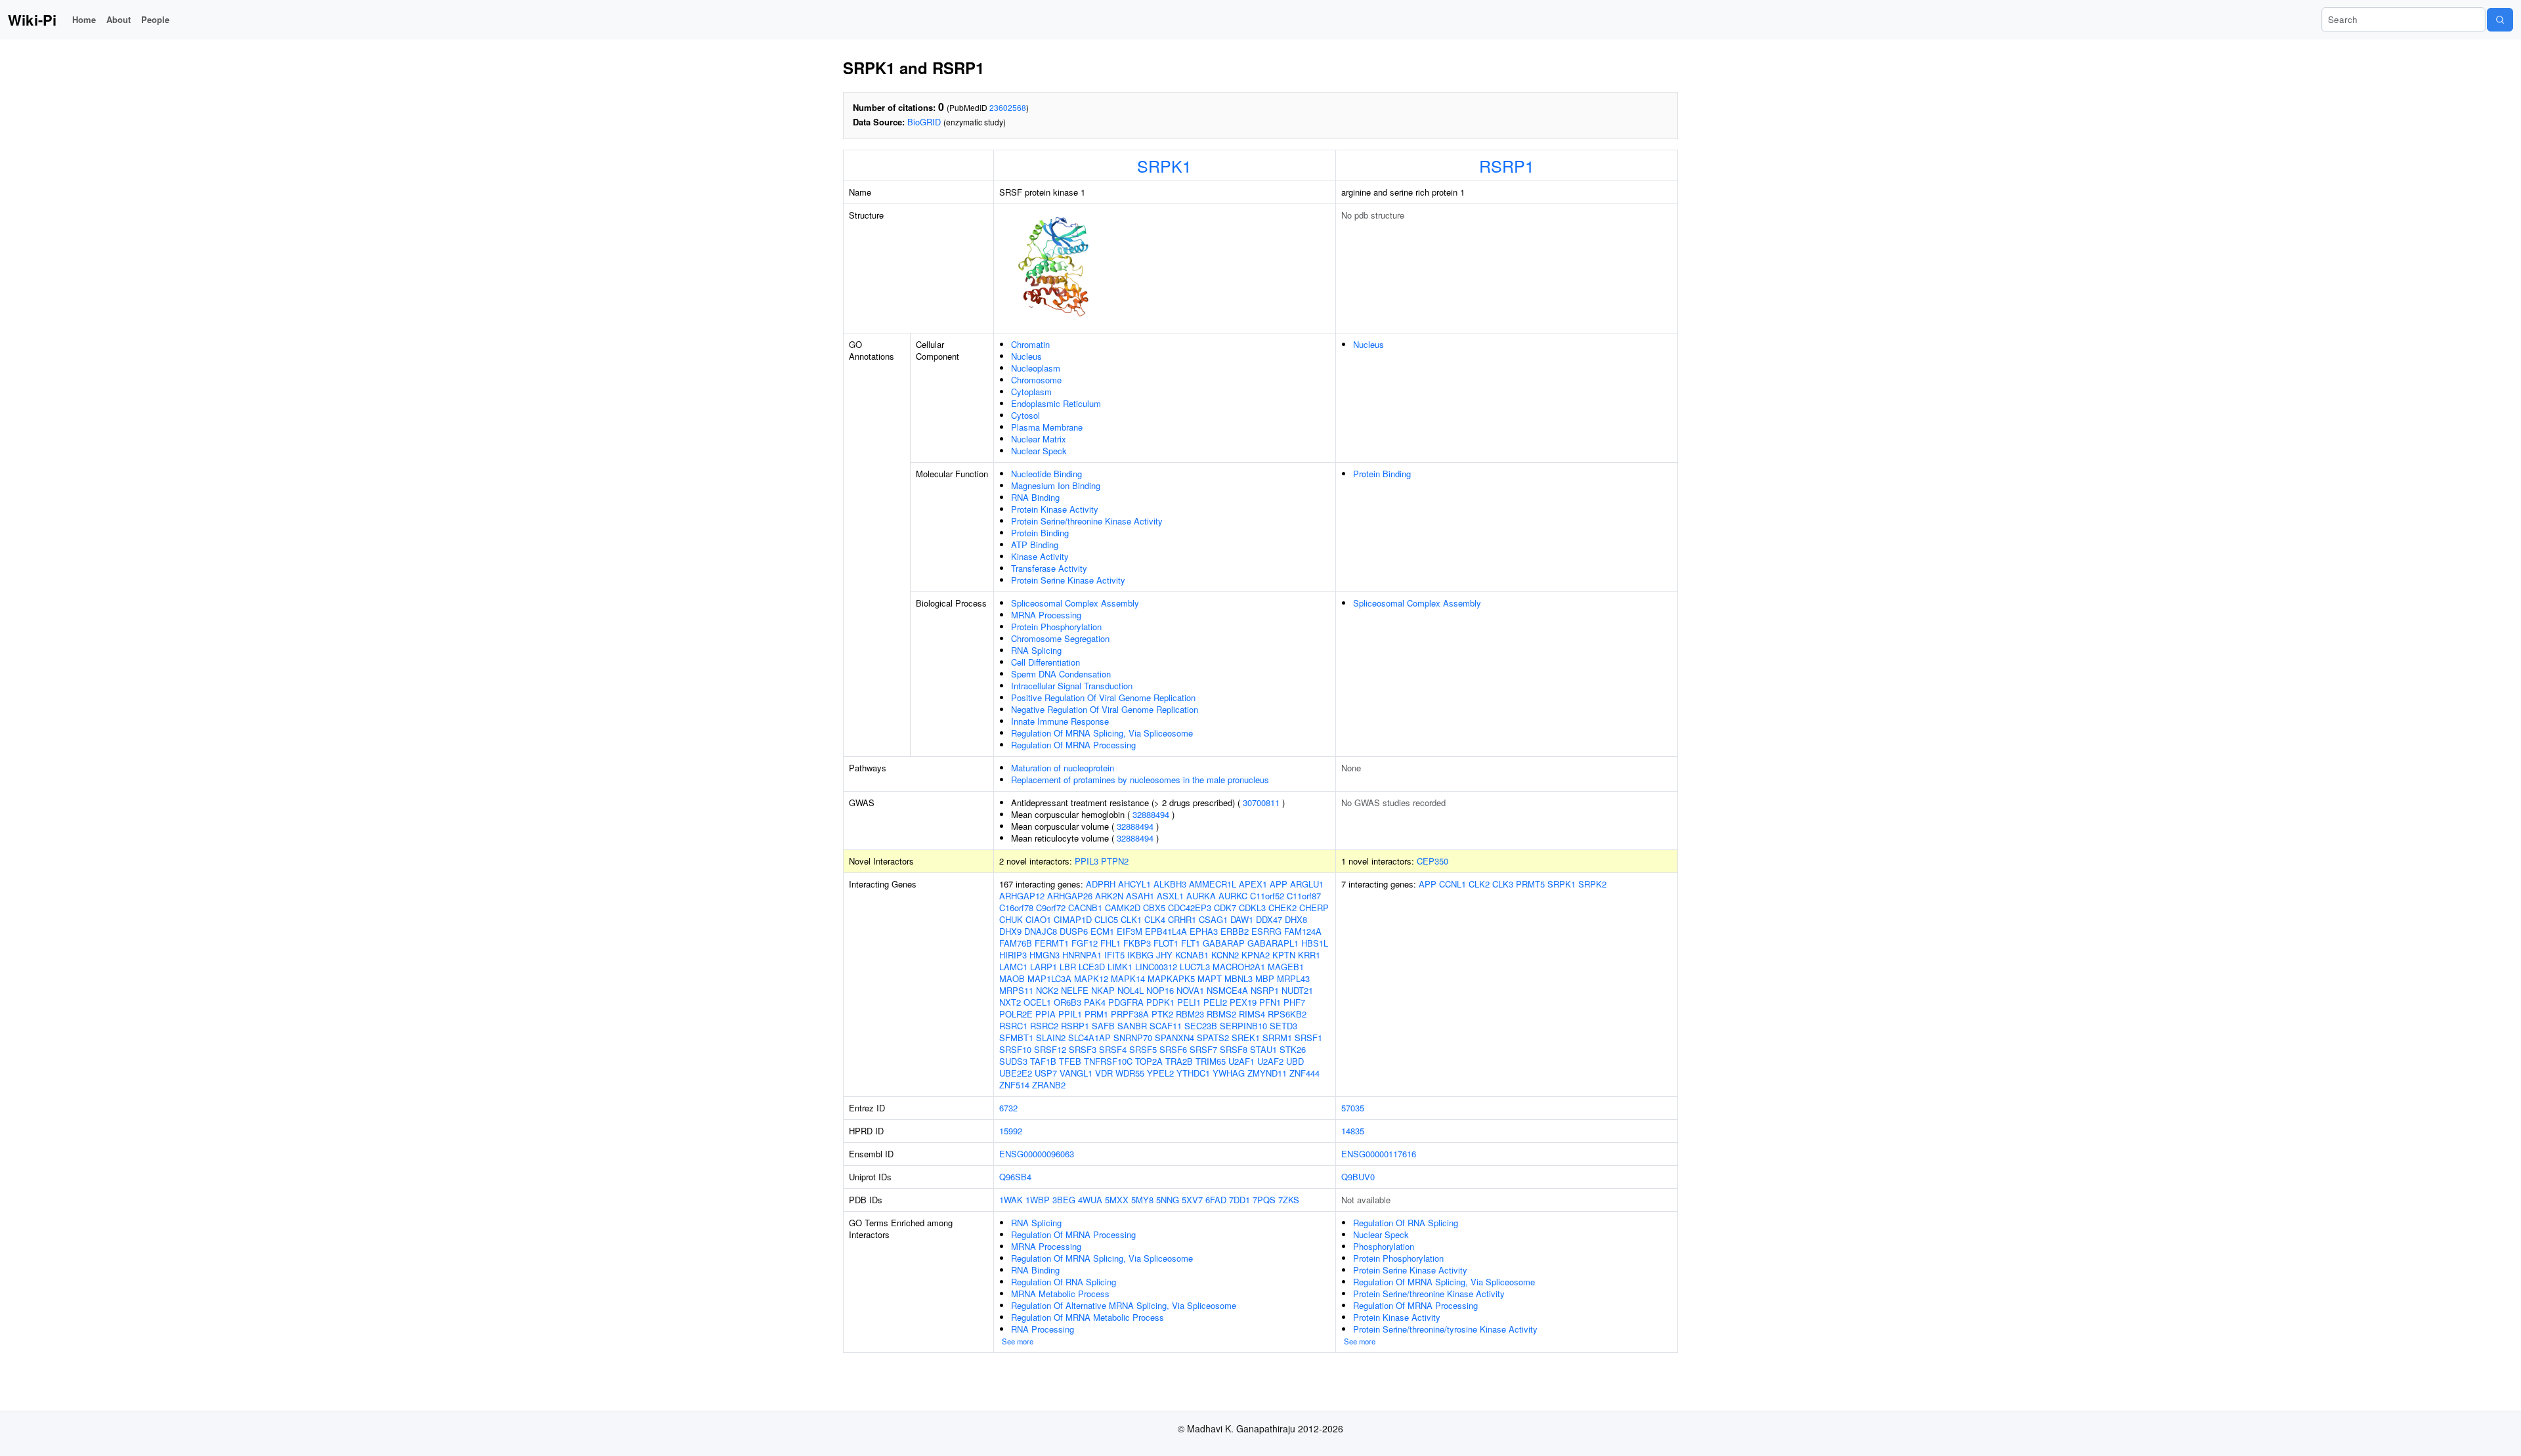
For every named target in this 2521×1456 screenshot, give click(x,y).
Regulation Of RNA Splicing (1064, 1282)
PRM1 (1096, 1014)
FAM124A (1303, 931)
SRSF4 (1113, 1049)
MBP (1265, 978)
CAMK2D (1123, 908)
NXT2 (1010, 1002)
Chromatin (1030, 344)
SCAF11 (1166, 1026)
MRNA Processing (1046, 615)
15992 (1011, 1131)
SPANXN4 (1174, 1038)
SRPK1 (1164, 165)
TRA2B (1179, 1061)
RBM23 (1190, 1014)
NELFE (1075, 990)
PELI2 (1215, 1002)
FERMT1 (1052, 943)
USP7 (1046, 1073)
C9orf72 (1051, 908)
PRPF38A (1130, 1014)
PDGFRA (1126, 1002)
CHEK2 (1282, 908)
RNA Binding (1035, 497)
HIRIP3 (1013, 955)
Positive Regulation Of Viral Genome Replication (1103, 697)
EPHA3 (1204, 931)
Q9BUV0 (1358, 1177)
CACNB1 (1085, 908)
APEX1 (1253, 884)
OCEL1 (1037, 1002)
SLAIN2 (1051, 1038)
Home (84, 19)
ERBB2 (1235, 931)
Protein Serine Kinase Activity (1068, 580)
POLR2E (1016, 1014)
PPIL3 (1087, 861)
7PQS (1264, 1200)
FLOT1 (1166, 943)
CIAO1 (1038, 919)
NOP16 (1160, 990)
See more (1018, 1341)
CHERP (1314, 908)
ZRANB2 (1049, 1085)
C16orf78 (1016, 908)
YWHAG (1229, 1073)
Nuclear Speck (1039, 451)
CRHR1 (1182, 919)
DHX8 (1296, 919)
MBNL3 (1239, 978)
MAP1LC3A (1049, 978)
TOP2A (1149, 1061)
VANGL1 (1076, 1073)
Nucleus (1026, 356)
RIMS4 (1252, 1014)
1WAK (1011, 1200)
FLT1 (1191, 943)
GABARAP (1224, 943)
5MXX (1117, 1200)
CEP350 (1433, 861)
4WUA (1090, 1200)
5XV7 (1192, 1200)
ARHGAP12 (1022, 896)
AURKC (1233, 896)
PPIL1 (1070, 1014)
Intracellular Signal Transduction (1072, 686)
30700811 (1261, 803)
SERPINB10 (1243, 1026)
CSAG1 (1213, 919)
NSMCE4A (1227, 990)
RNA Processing (1043, 1329)
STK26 (1293, 1049)
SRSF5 (1143, 1049)
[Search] (2500, 20)
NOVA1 (1190, 990)
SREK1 (1246, 1038)
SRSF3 (1083, 1049)
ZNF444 (1304, 1073)
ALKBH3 (1170, 884)
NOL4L (1131, 990)
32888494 (1151, 814)
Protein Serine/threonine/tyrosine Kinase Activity (1445, 1329)
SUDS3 (1013, 1061)
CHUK (1011, 919)
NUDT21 (1297, 990)
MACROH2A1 (1239, 967)
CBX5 (1154, 908)
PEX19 (1243, 1002)
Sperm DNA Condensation (1061, 674)
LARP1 (1044, 967)
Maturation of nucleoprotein (1063, 768)
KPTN (1284, 955)
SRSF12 (1050, 1049)
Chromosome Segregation (1060, 638)
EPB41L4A (1166, 931)
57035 (1353, 1108)
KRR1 (1309, 955)
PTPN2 (1115, 861)
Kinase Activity (1040, 556)
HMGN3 (1045, 955)
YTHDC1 (1193, 1073)
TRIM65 (1211, 1061)
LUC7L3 (1195, 967)
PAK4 (1095, 1002)
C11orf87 (1304, 896)
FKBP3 (1137, 943)
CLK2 (1479, 884)
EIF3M (1130, 931)
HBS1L (1315, 943)
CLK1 (1131, 919)
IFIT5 (1114, 955)
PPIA (1045, 1014)
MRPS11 (1016, 990)
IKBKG (1140, 955)
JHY (1164, 955)
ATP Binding (1035, 545)
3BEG (1064, 1200)
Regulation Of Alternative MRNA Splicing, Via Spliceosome (1124, 1305)
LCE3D (1092, 967)
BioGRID (924, 122)
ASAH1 (1140, 896)
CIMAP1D (1073, 919)
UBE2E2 (1016, 1073)
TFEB (1070, 1061)
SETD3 (1283, 1026)
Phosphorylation (1384, 1246)
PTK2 (1162, 1014)
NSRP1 (1265, 990)
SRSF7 (1203, 1049)
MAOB (1012, 978)
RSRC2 (1044, 1026)
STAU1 (1263, 1049)
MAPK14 (1128, 978)
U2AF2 (1270, 1061)
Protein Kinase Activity (1055, 509)
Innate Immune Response (1060, 721)
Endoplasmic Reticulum (1056, 403)
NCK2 (1047, 990)
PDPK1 (1160, 1002)
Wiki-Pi (32, 20)
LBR (1068, 967)
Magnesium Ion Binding (1056, 485)
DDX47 (1269, 919)
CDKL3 (1252, 908)
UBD (1295, 1061)
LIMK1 (1120, 967)
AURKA (1201, 896)
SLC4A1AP (1089, 1038)
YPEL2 (1160, 1073)
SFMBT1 (1016, 1038)
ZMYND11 (1267, 1073)
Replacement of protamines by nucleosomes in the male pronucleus (1140, 780)
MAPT (1210, 978)
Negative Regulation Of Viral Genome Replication (1105, 709)
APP (1279, 884)
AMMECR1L (1213, 884)
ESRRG (1266, 931)
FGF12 (1085, 943)
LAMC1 (1013, 967)
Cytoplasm (1031, 392)
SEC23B (1201, 1026)
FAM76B (1016, 943)
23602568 (1008, 107)
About (119, 19)
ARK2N (1109, 896)
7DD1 (1239, 1200)
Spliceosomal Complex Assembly (1075, 603)
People (155, 19)
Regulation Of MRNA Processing (1073, 745)
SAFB (1103, 1026)
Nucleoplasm (1036, 368)
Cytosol (1025, 415)
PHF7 (1294, 1002)
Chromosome (1036, 380)
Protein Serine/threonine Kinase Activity (1087, 521)
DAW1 (1242, 919)
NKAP (1103, 990)
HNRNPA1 (1082, 955)
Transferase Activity (1049, 568)
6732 (1008, 1108)
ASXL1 (1170, 896)
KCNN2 (1225, 955)
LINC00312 (1156, 967)
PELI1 (1189, 1002)
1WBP (1038, 1200)
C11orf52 (1267, 896)
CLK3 (1503, 884)
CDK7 (1225, 908)
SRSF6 (1173, 1049)
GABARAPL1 (1273, 943)
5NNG (1168, 1200)
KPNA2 (1256, 955)
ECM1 (1102, 931)
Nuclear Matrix (1039, 439)
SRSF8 (1234, 1049)
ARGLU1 (1307, 884)
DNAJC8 (1041, 931)
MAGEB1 (1286, 967)
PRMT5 (1530, 884)
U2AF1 (1241, 1061)
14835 (1353, 1131)
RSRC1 (1013, 1026)
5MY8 (1142, 1200)
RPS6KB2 (1287, 1014)
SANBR (1132, 1026)
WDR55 (1130, 1073)
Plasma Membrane (1047, 427)
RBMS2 (1221, 1014)
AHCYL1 (1134, 884)
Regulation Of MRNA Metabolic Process (1088, 1317)
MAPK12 (1091, 978)
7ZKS (1289, 1200)
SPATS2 (1213, 1038)
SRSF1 (1308, 1038)
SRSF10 (1015, 1049)
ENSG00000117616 (1379, 1154)
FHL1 (1110, 943)
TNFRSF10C (1108, 1061)
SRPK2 (1592, 884)
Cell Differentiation (1045, 662)
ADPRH (1101, 884)
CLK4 (1155, 919)
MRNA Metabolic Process (1060, 1294)
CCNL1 (1453, 884)
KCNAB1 (1192, 955)
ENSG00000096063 (1037, 1154)
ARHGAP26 (1070, 896)
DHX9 (1010, 931)
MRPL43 (1293, 978)
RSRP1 (1507, 165)
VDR (1104, 1073)
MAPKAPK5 (1171, 978)
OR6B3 (1067, 1002)
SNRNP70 (1133, 1038)
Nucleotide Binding (1046, 474)
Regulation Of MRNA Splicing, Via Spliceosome (1102, 733)
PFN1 (1270, 1002)
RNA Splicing (1036, 650)
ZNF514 (1014, 1085)
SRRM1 (1277, 1038)
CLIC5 (1106, 919)
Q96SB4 (1015, 1177)
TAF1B (1043, 1061)
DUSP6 (1074, 931)
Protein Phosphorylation (1056, 627)
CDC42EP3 (1190, 908)
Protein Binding (1040, 533)
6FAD (1216, 1200)
